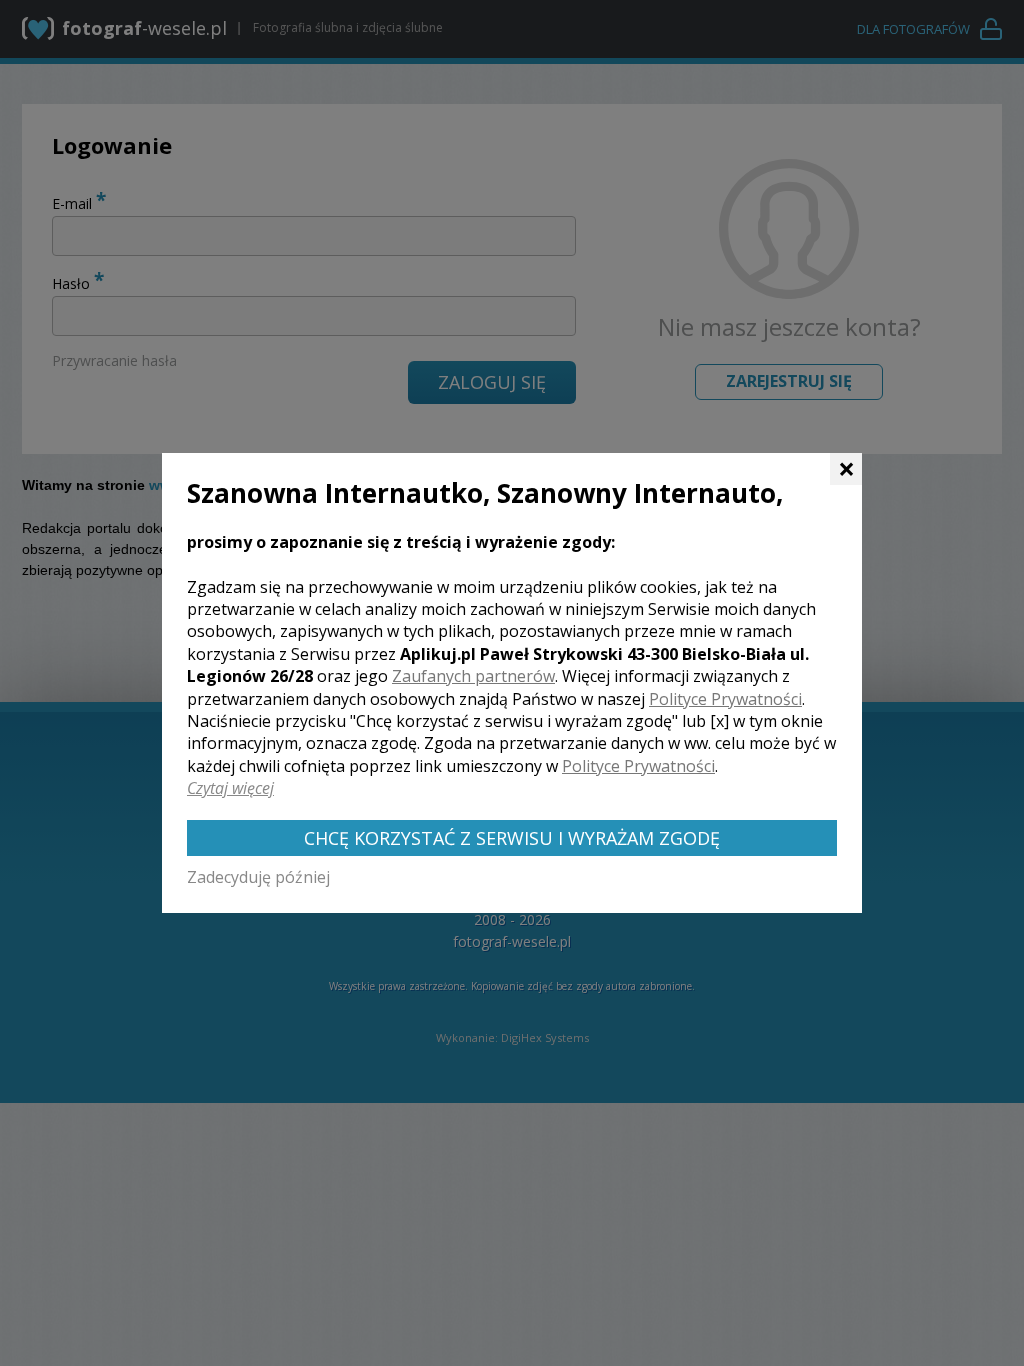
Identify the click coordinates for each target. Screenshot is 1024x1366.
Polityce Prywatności (725, 699)
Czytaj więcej (230, 788)
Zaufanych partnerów (473, 676)
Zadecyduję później (258, 877)
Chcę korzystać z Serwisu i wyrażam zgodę (512, 838)
